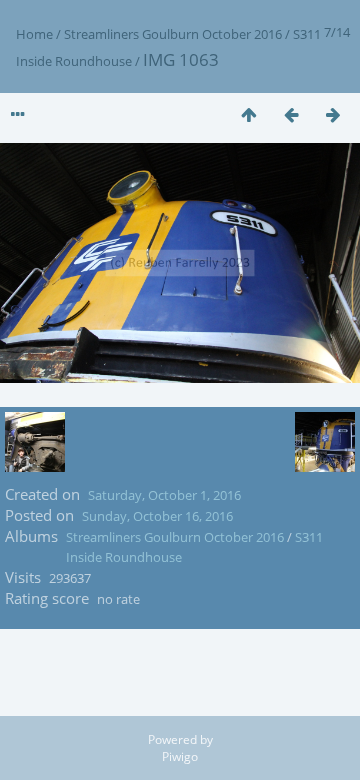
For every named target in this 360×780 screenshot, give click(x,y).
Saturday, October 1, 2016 (164, 495)
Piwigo (180, 756)
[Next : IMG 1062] (333, 114)
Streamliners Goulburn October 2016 (173, 34)
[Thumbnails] (249, 114)
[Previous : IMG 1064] (291, 114)
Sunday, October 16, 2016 (157, 516)
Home (34, 34)
